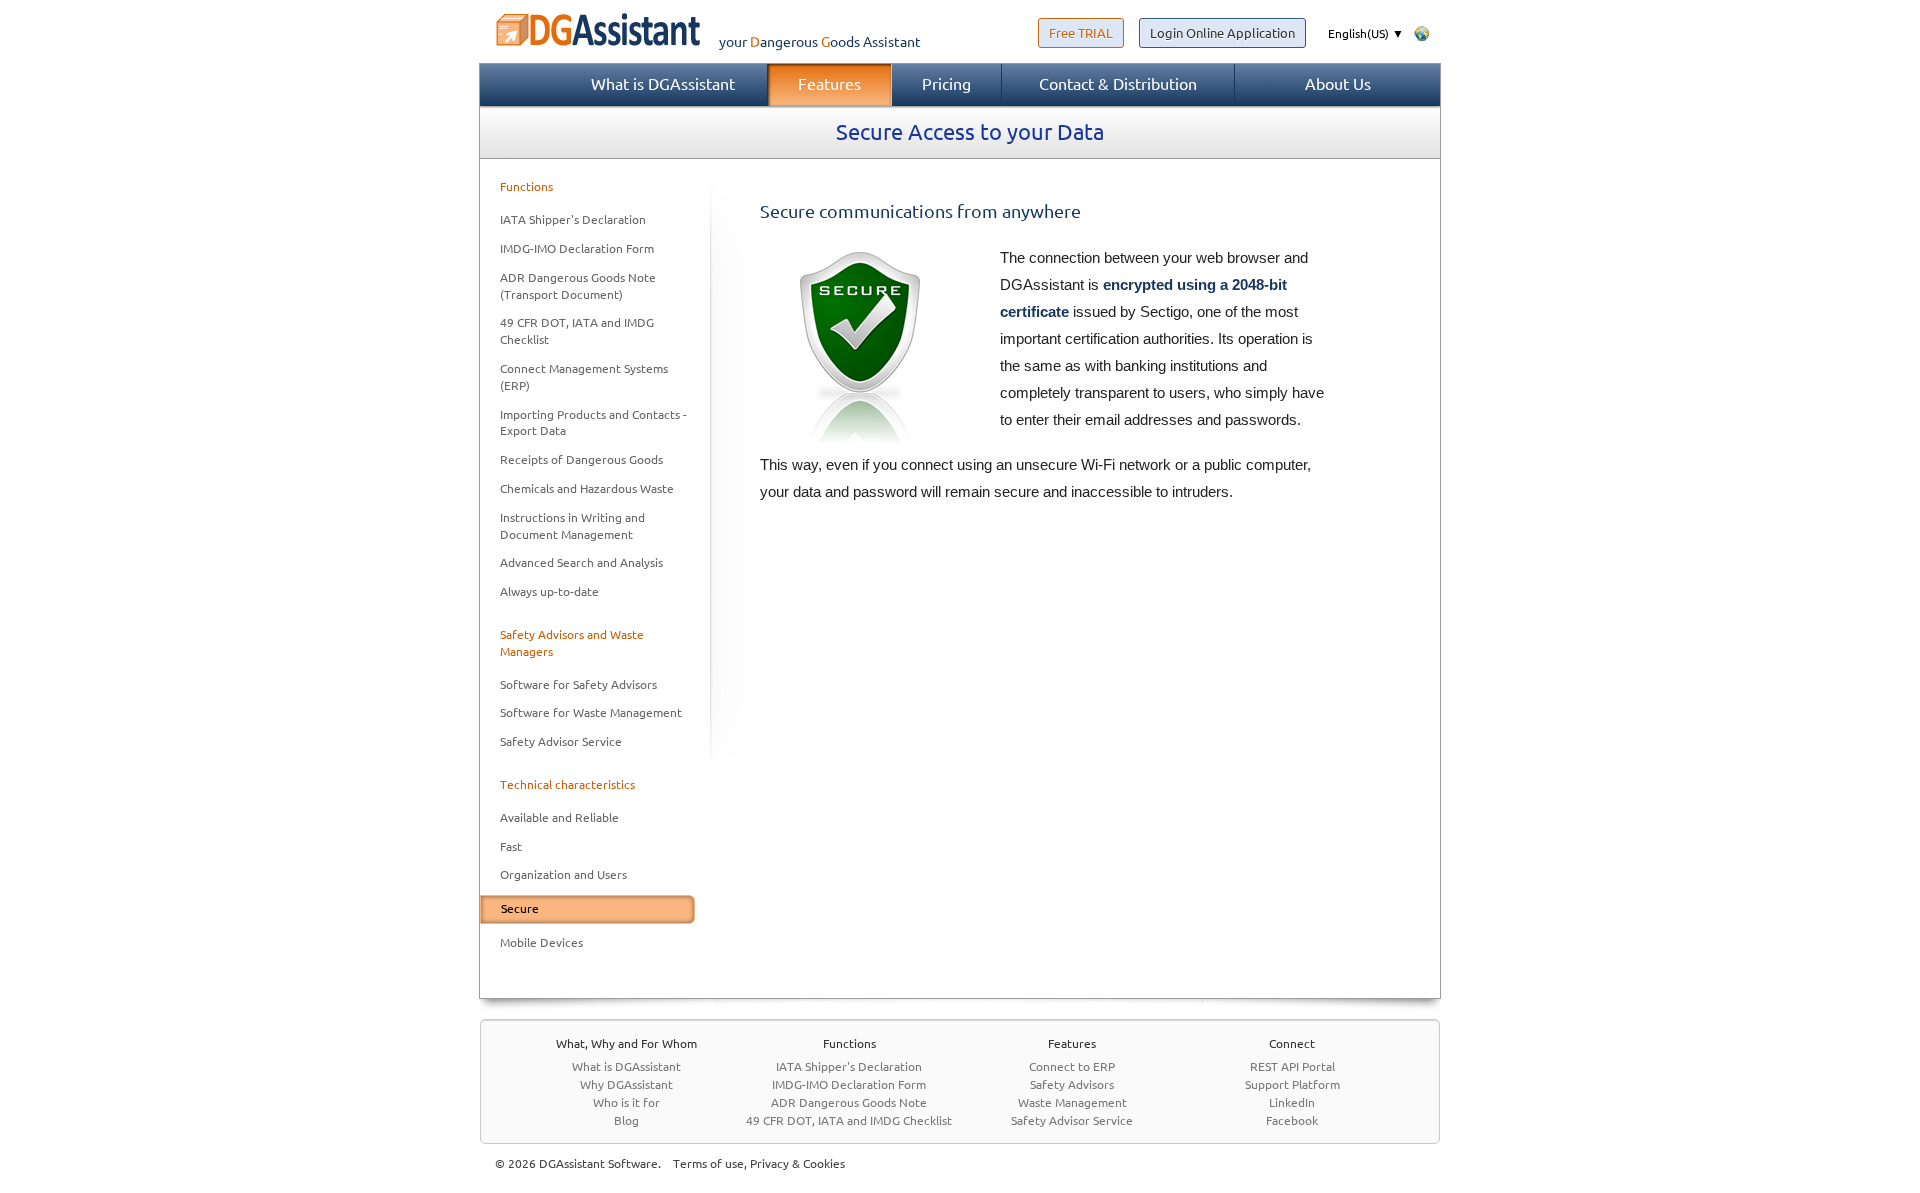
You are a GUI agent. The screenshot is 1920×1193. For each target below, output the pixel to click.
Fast (511, 846)
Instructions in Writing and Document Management (572, 526)
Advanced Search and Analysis (581, 562)
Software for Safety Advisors (578, 684)
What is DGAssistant (663, 84)
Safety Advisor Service (561, 741)
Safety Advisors (1072, 1084)
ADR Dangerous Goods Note (849, 1102)
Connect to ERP (1072, 1066)
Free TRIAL (1081, 33)
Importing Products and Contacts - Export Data (593, 423)
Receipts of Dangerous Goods (581, 459)
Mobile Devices (541, 942)
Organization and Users (563, 874)
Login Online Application (1222, 33)
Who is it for (626, 1102)
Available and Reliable (559, 817)
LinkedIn (1292, 1102)
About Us (1338, 84)
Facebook (1292, 1120)
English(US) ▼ (1366, 33)
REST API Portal (1292, 1066)
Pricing (946, 84)
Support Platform (1292, 1084)
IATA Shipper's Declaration (573, 219)
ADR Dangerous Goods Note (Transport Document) (578, 286)
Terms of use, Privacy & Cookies (759, 1163)
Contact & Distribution (1118, 84)
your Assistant (820, 42)
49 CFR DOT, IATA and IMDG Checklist (577, 331)
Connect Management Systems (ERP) (584, 377)
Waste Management (1072, 1102)
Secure (520, 908)
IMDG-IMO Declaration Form (577, 248)
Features (829, 84)
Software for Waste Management (591, 712)
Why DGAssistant (626, 1084)
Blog (626, 1120)
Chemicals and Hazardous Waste (587, 488)
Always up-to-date (549, 591)
